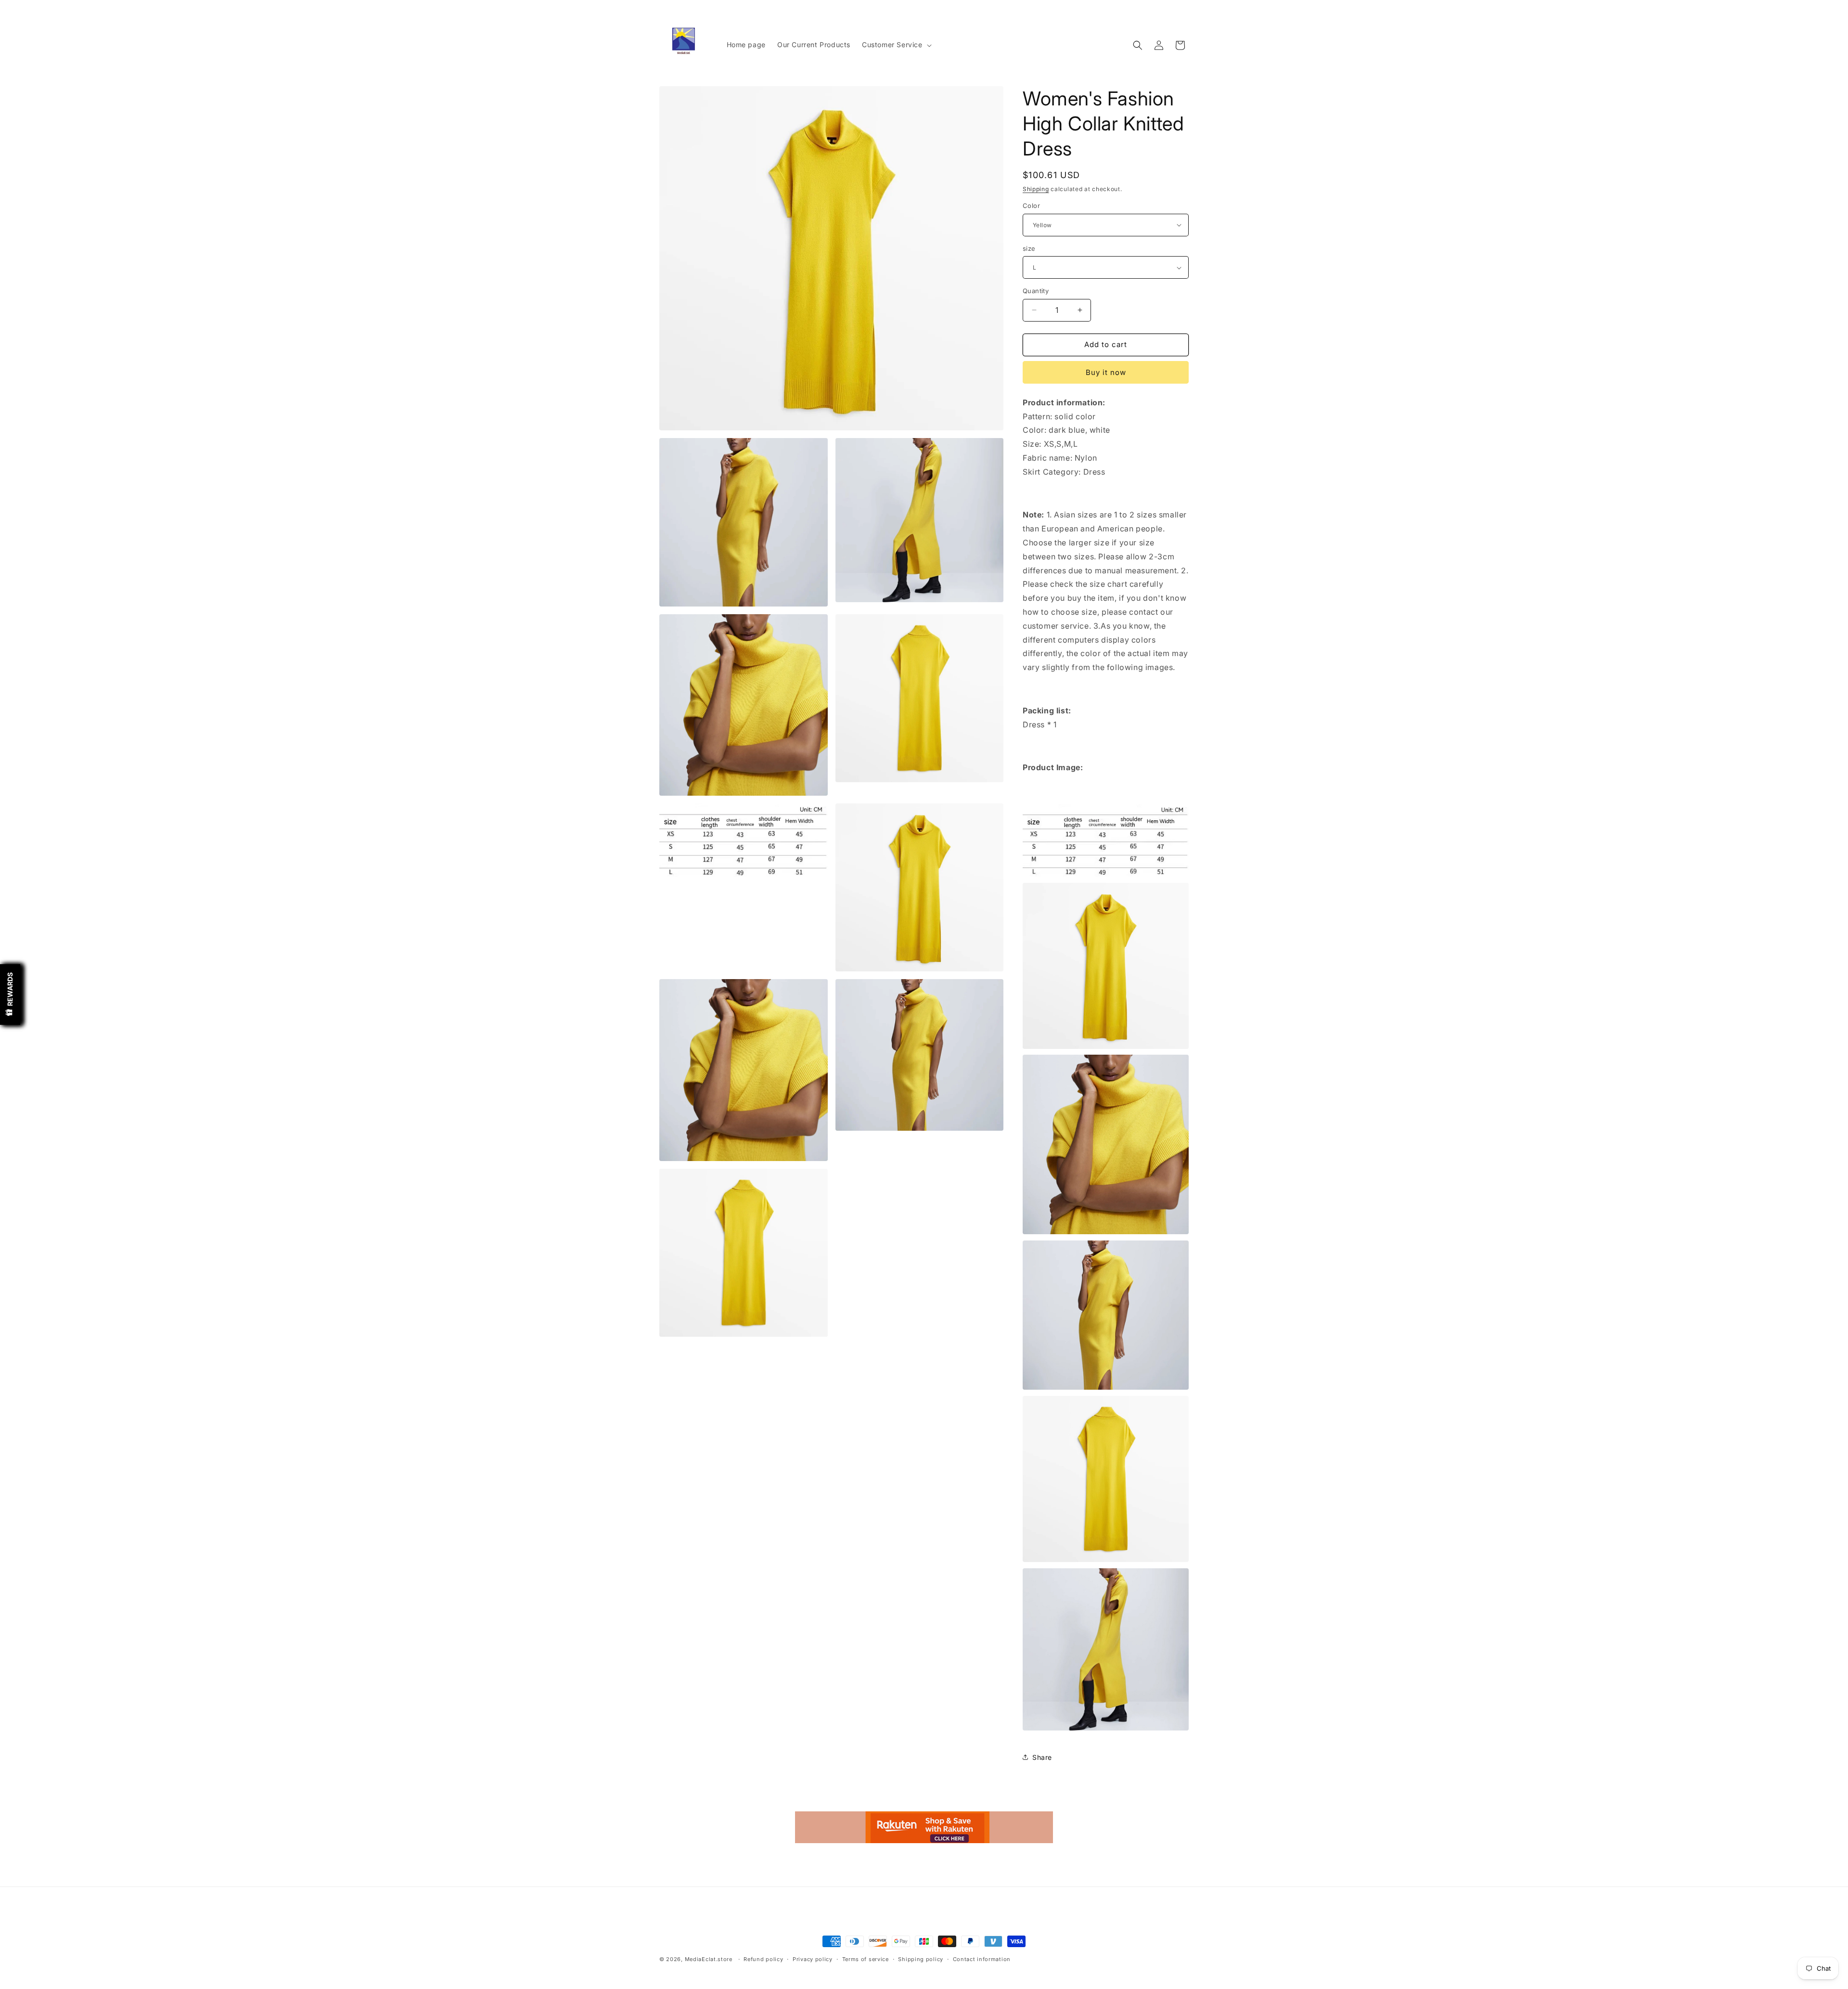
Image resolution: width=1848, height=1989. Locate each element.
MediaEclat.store (709, 1959)
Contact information (982, 1959)
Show (10, 994)
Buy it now (1106, 372)
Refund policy (763, 1959)
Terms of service (866, 1959)
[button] (896, 45)
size (1029, 248)
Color (1031, 206)
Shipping (1036, 189)
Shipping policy (921, 1959)
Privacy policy (813, 1959)
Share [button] (1042, 1757)
